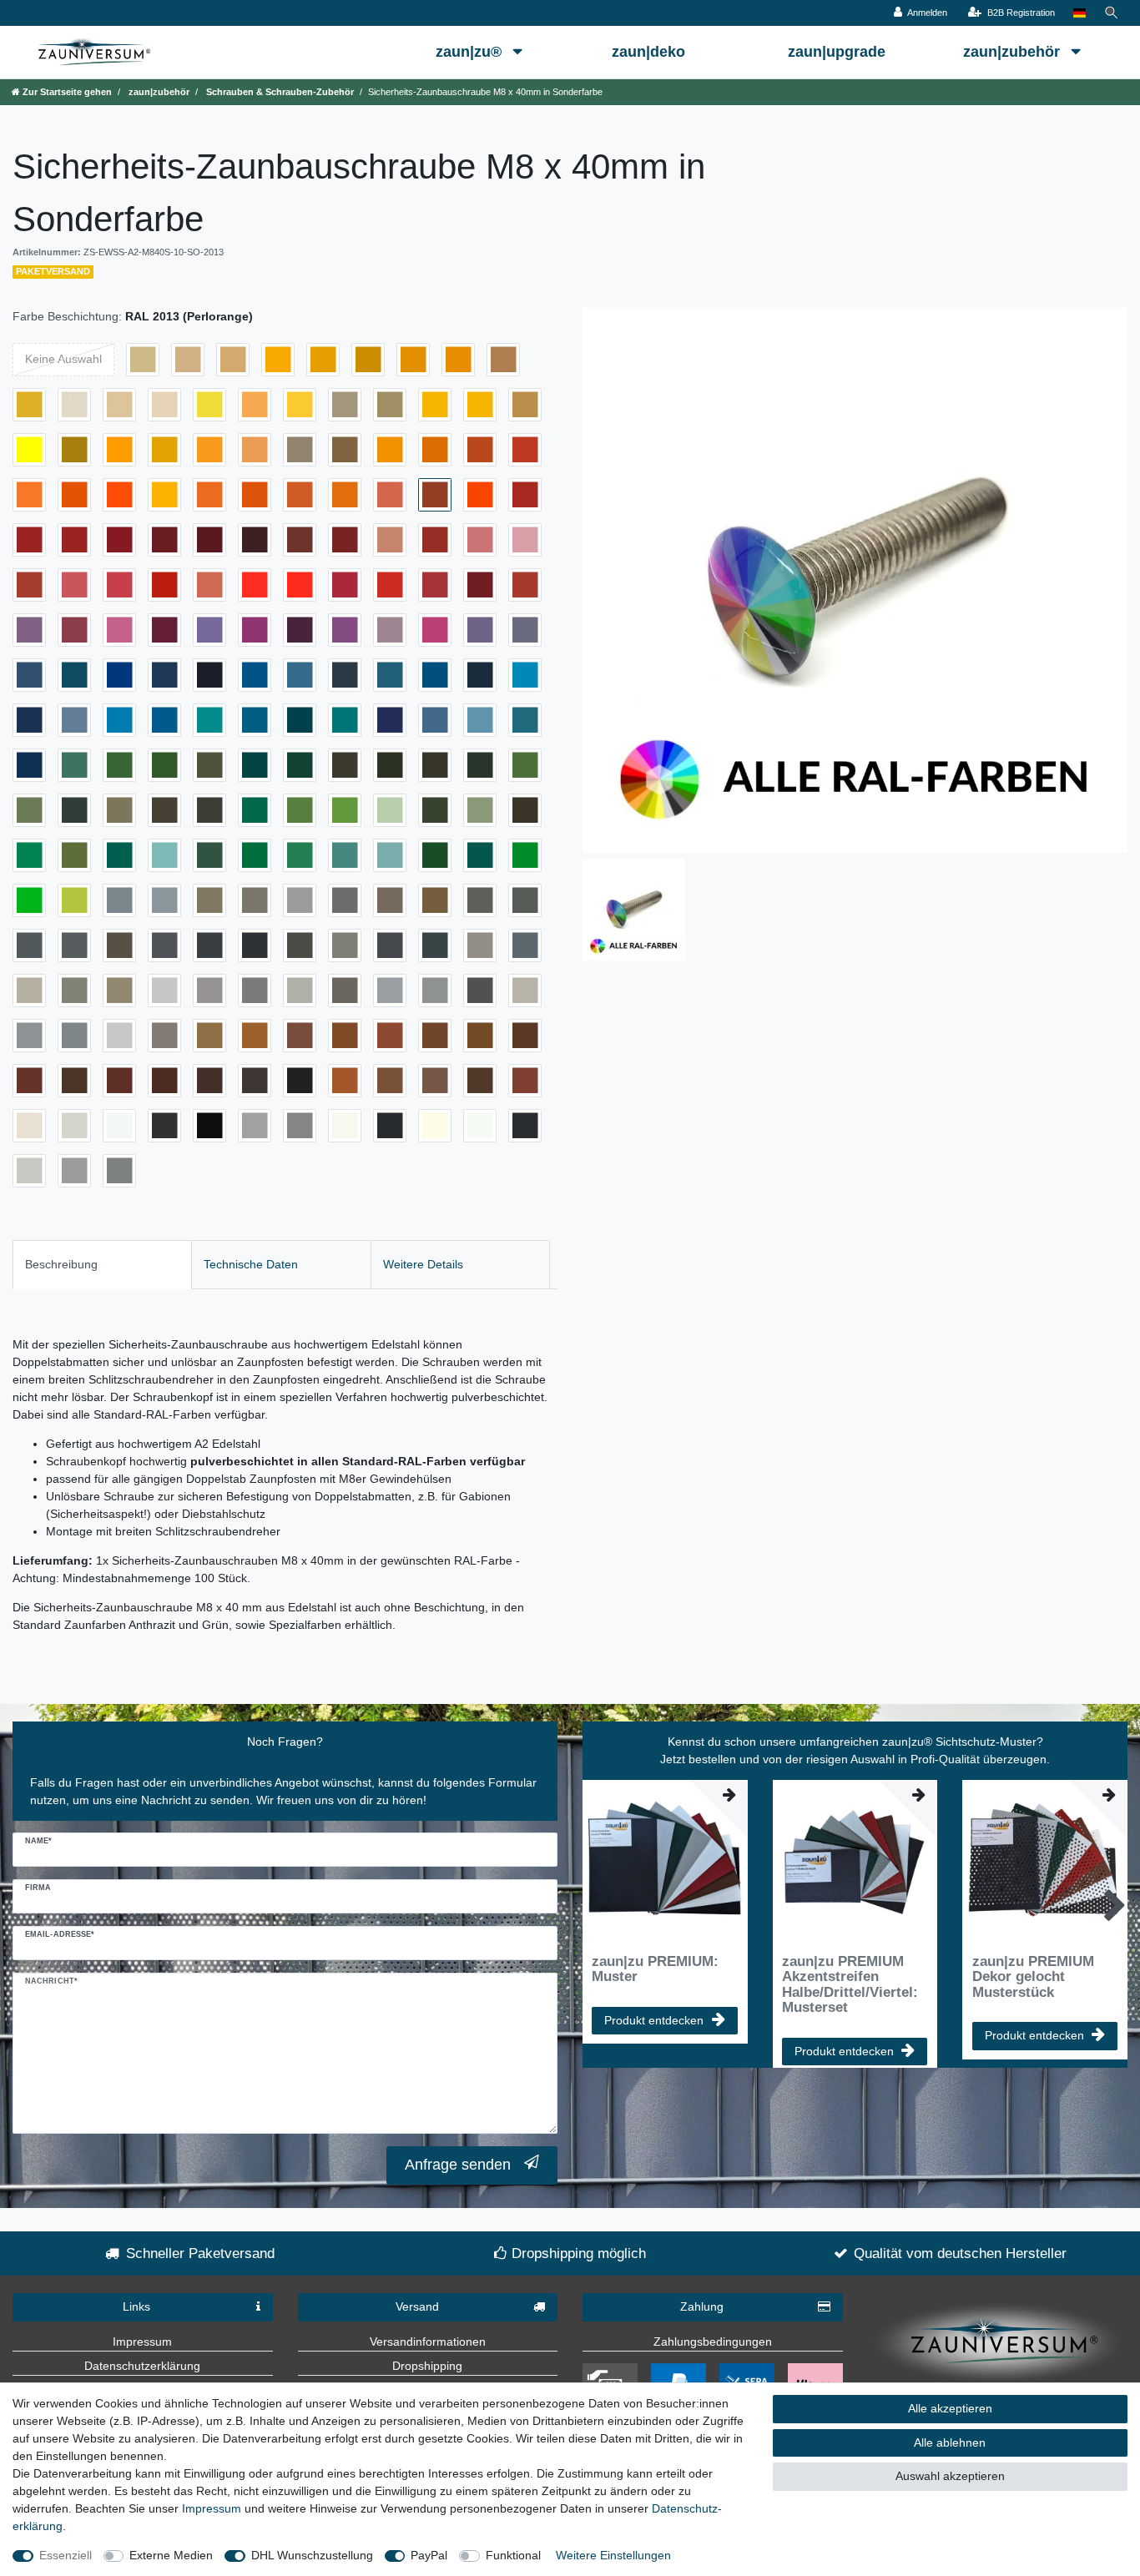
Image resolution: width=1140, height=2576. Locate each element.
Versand (417, 2306)
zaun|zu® (471, 52)
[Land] (1079, 13)
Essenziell (66, 2555)
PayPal (429, 2555)
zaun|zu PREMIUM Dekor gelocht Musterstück (1033, 1977)
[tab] (102, 1265)
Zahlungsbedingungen (713, 2342)
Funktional (513, 2555)
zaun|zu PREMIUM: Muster (655, 1969)
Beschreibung (61, 1264)
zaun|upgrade (837, 52)
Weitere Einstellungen (613, 2555)
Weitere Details (423, 1264)
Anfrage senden (458, 2165)
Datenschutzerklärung (142, 2366)
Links (136, 2306)
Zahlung (702, 2306)
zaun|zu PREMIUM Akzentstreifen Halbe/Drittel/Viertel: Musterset (850, 1985)
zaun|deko (648, 52)
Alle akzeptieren (950, 2408)
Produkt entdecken (654, 2020)
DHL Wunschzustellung (312, 2555)
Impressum (142, 2342)
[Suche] (1112, 13)
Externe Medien (171, 2555)
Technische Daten (251, 1264)
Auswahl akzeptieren (950, 2476)
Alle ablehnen (950, 2442)
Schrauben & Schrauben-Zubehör (279, 92)
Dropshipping (427, 2366)
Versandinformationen (428, 2342)
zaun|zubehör (1014, 52)
